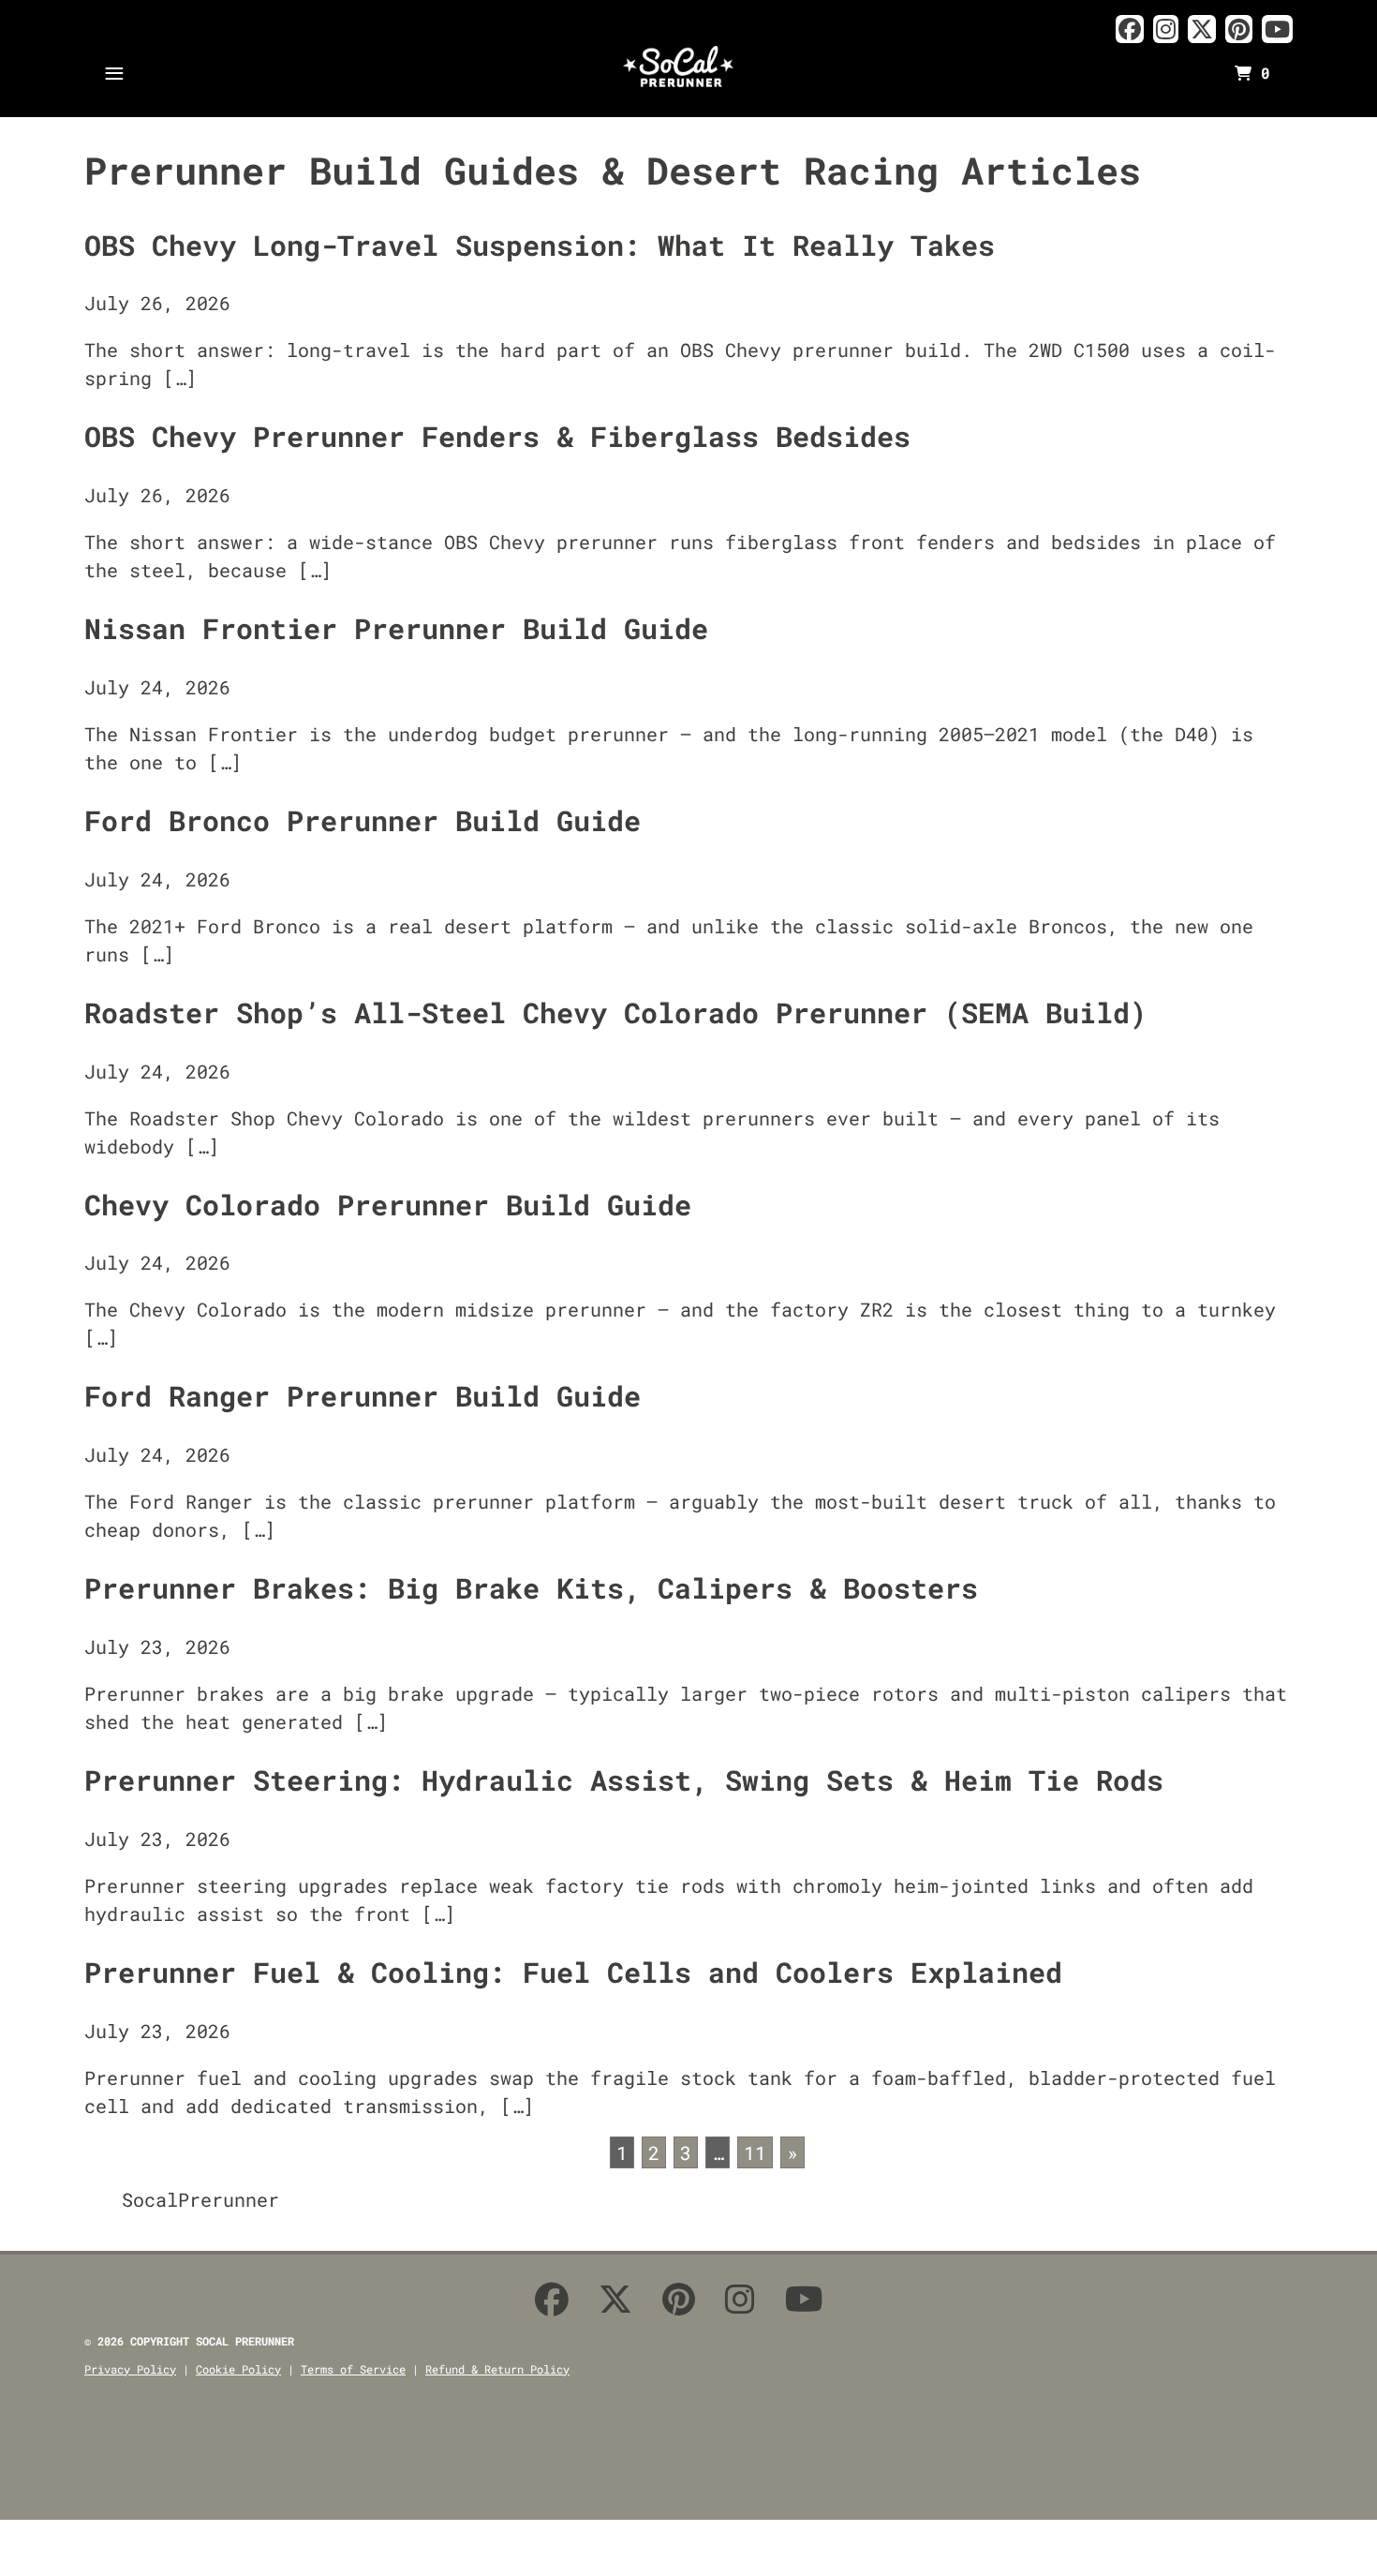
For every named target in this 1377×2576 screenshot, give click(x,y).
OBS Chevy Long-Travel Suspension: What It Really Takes (540, 245)
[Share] (28, 2541)
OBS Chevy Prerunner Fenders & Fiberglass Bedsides (497, 436)
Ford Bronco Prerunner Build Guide (363, 820)
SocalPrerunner (200, 2199)
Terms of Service (353, 2369)
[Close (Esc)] (6, 2541)
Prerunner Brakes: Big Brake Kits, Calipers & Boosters (531, 1588)
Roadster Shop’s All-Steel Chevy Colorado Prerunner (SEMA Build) (615, 1013)
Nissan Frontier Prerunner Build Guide (396, 628)
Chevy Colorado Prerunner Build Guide (388, 1205)
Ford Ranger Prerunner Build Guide (363, 1396)
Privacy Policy (130, 2369)
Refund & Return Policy (497, 2369)
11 (755, 2152)
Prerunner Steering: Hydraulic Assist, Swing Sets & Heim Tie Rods (624, 1780)
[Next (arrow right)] (28, 2569)
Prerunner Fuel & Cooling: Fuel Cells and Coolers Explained (573, 1972)
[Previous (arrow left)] (6, 2569)
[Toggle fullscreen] (51, 2541)
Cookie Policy (238, 2369)
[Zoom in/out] (73, 2541)
